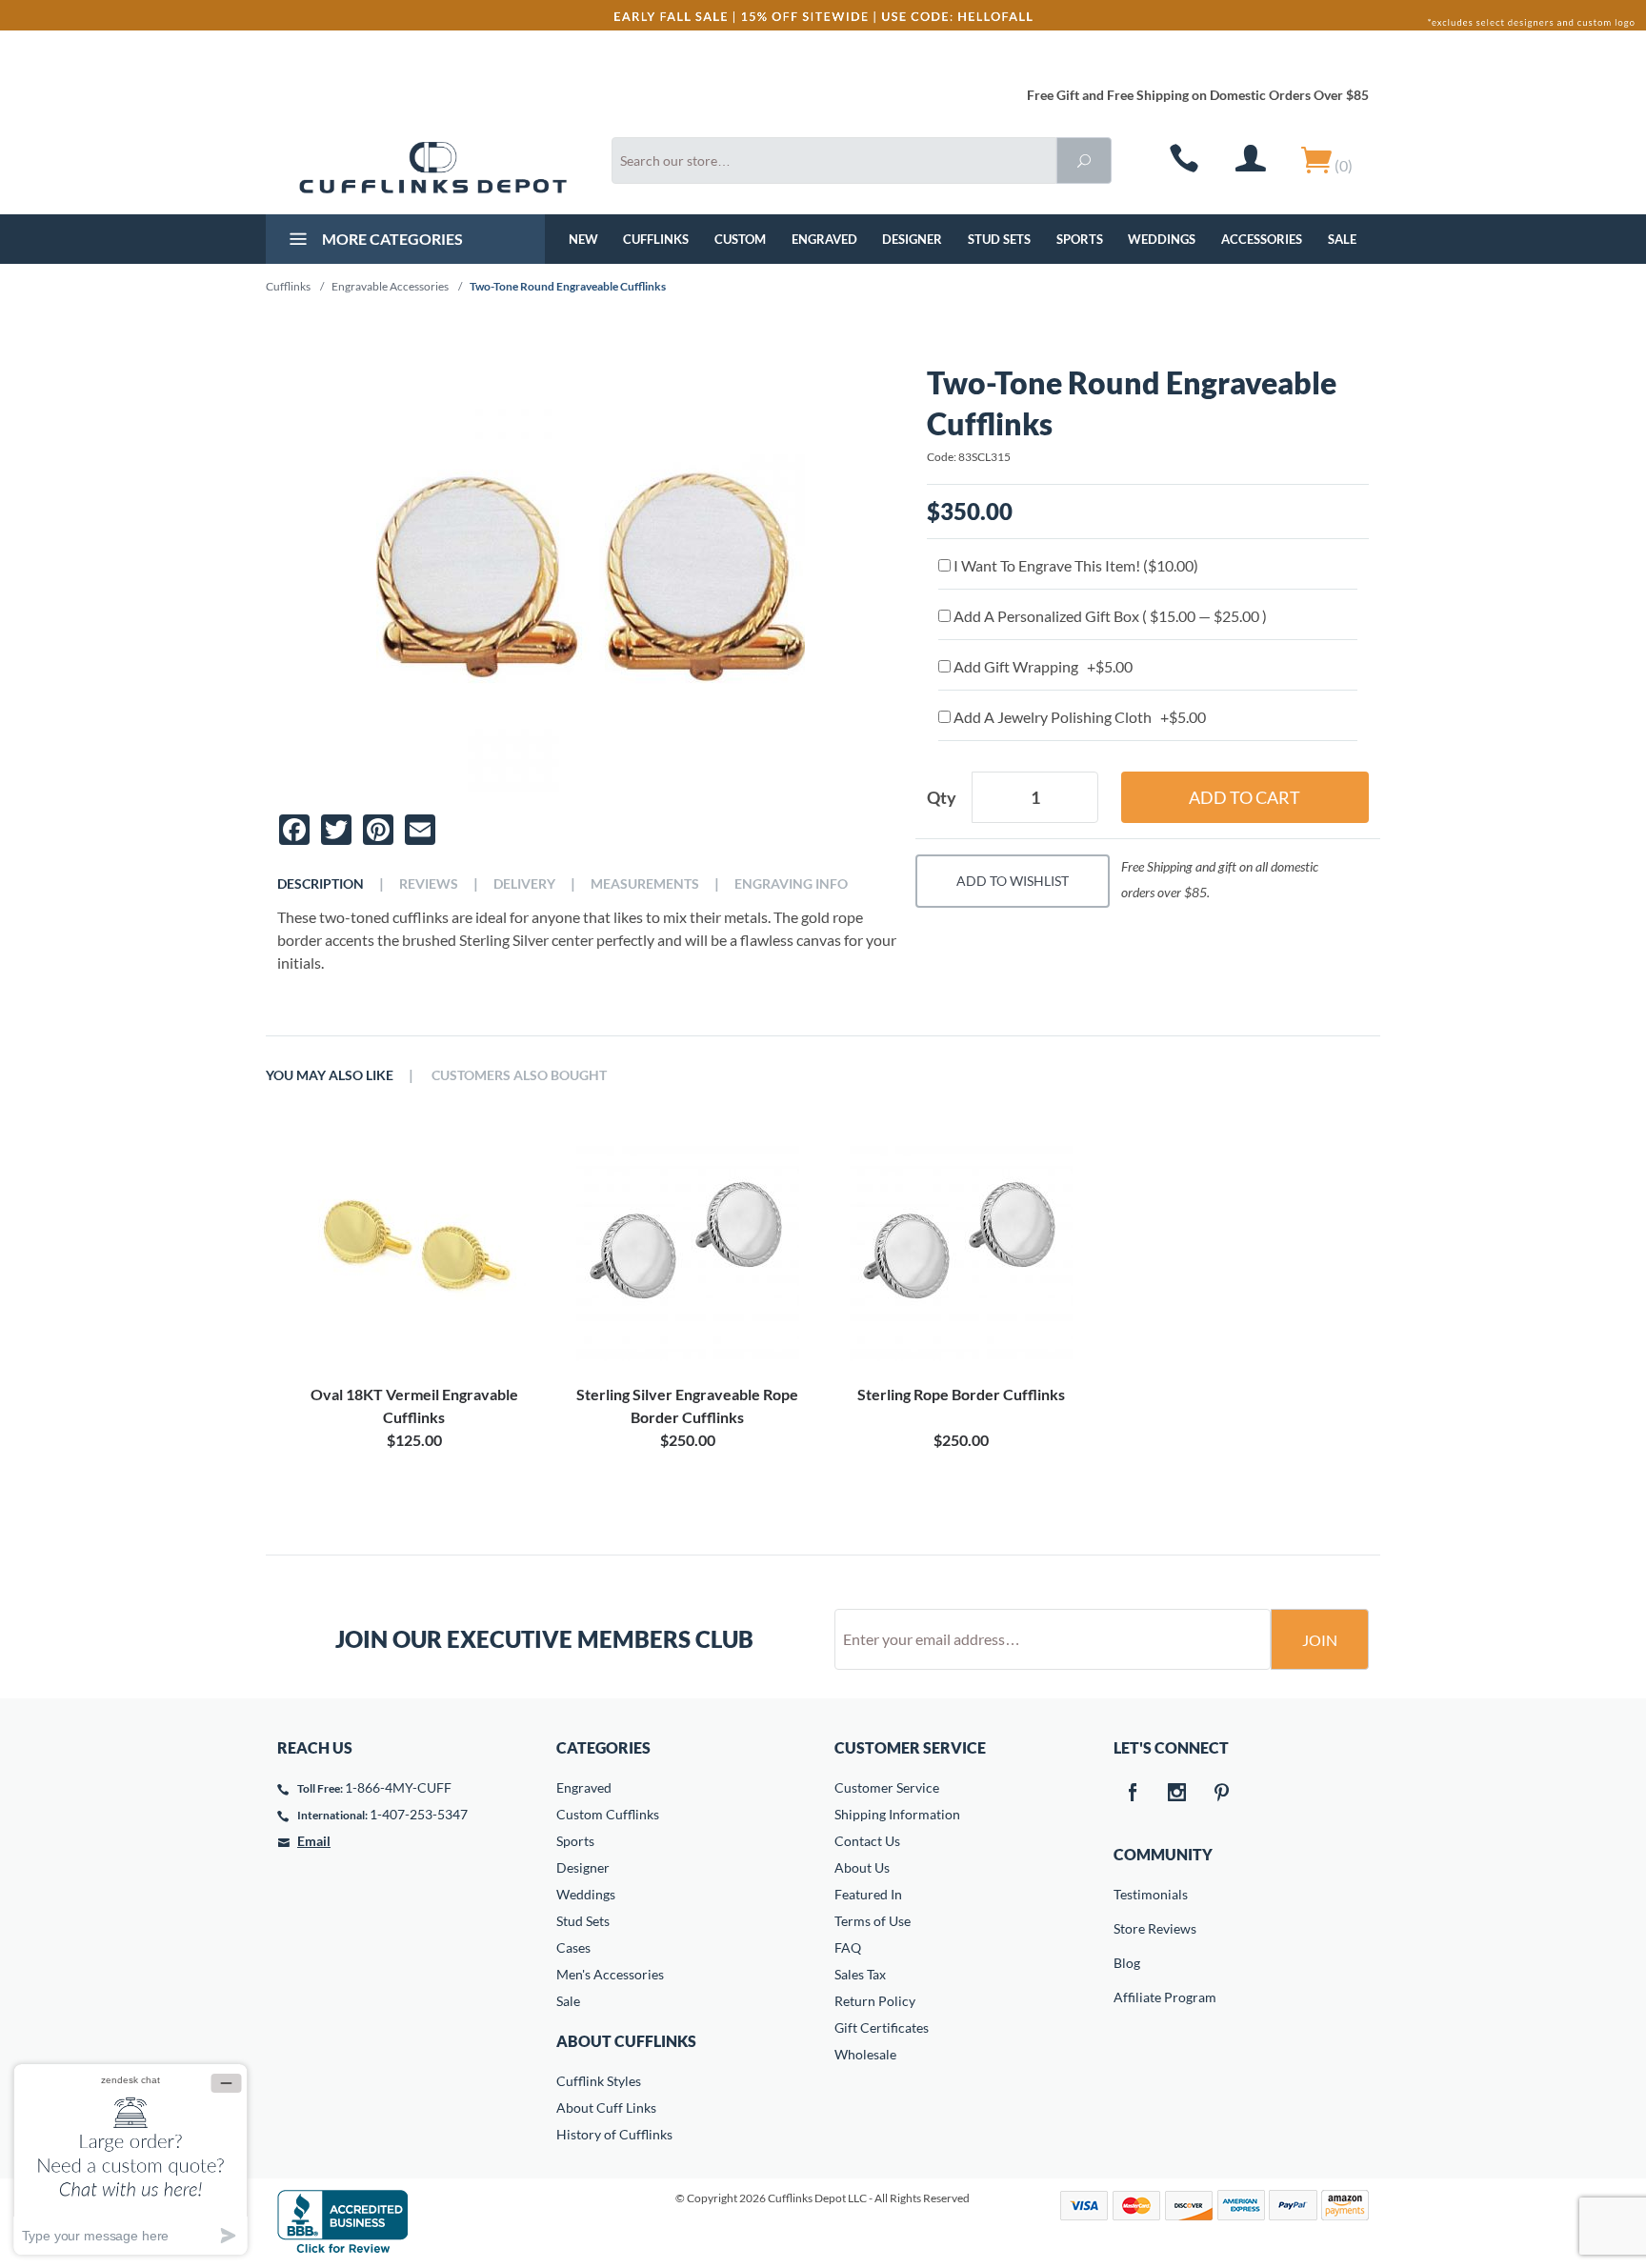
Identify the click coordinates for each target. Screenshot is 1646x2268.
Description (321, 884)
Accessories (1262, 239)
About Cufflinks (626, 2041)
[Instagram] (1177, 1794)
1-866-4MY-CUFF (398, 1787)
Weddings (1162, 239)
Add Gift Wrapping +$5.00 (1042, 666)
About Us (862, 1867)
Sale (1342, 239)
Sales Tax (860, 1974)
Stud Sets (999, 239)
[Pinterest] (1222, 1794)
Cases (573, 1947)
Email (314, 1841)
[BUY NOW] (414, 1250)
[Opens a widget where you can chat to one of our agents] (130, 2159)
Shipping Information (897, 1814)
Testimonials (1127, 1894)
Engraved (824, 239)
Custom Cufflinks (608, 1814)
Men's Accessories (610, 1974)
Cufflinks (656, 239)
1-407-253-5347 (419, 1814)
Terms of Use (873, 1921)
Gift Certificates (882, 2027)
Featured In (868, 1894)
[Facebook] (1133, 1794)
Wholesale (865, 2054)
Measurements (645, 884)
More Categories (391, 239)
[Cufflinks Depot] (433, 168)
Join (1320, 1640)
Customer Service (887, 1787)
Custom (740, 239)
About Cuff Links (606, 2107)
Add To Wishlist (1013, 881)
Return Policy (875, 2001)
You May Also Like (330, 1075)
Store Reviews (1127, 1928)
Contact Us (867, 1841)
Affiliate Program (1127, 1997)
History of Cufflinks (614, 2134)
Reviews (429, 884)
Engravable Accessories (390, 286)
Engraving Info (791, 884)
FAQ (848, 1947)
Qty (942, 797)
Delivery (524, 884)
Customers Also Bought (519, 1075)
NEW (583, 239)
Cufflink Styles (599, 2081)
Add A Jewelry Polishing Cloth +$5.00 (1078, 717)
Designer (912, 239)
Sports (1080, 239)
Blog (1127, 1963)
